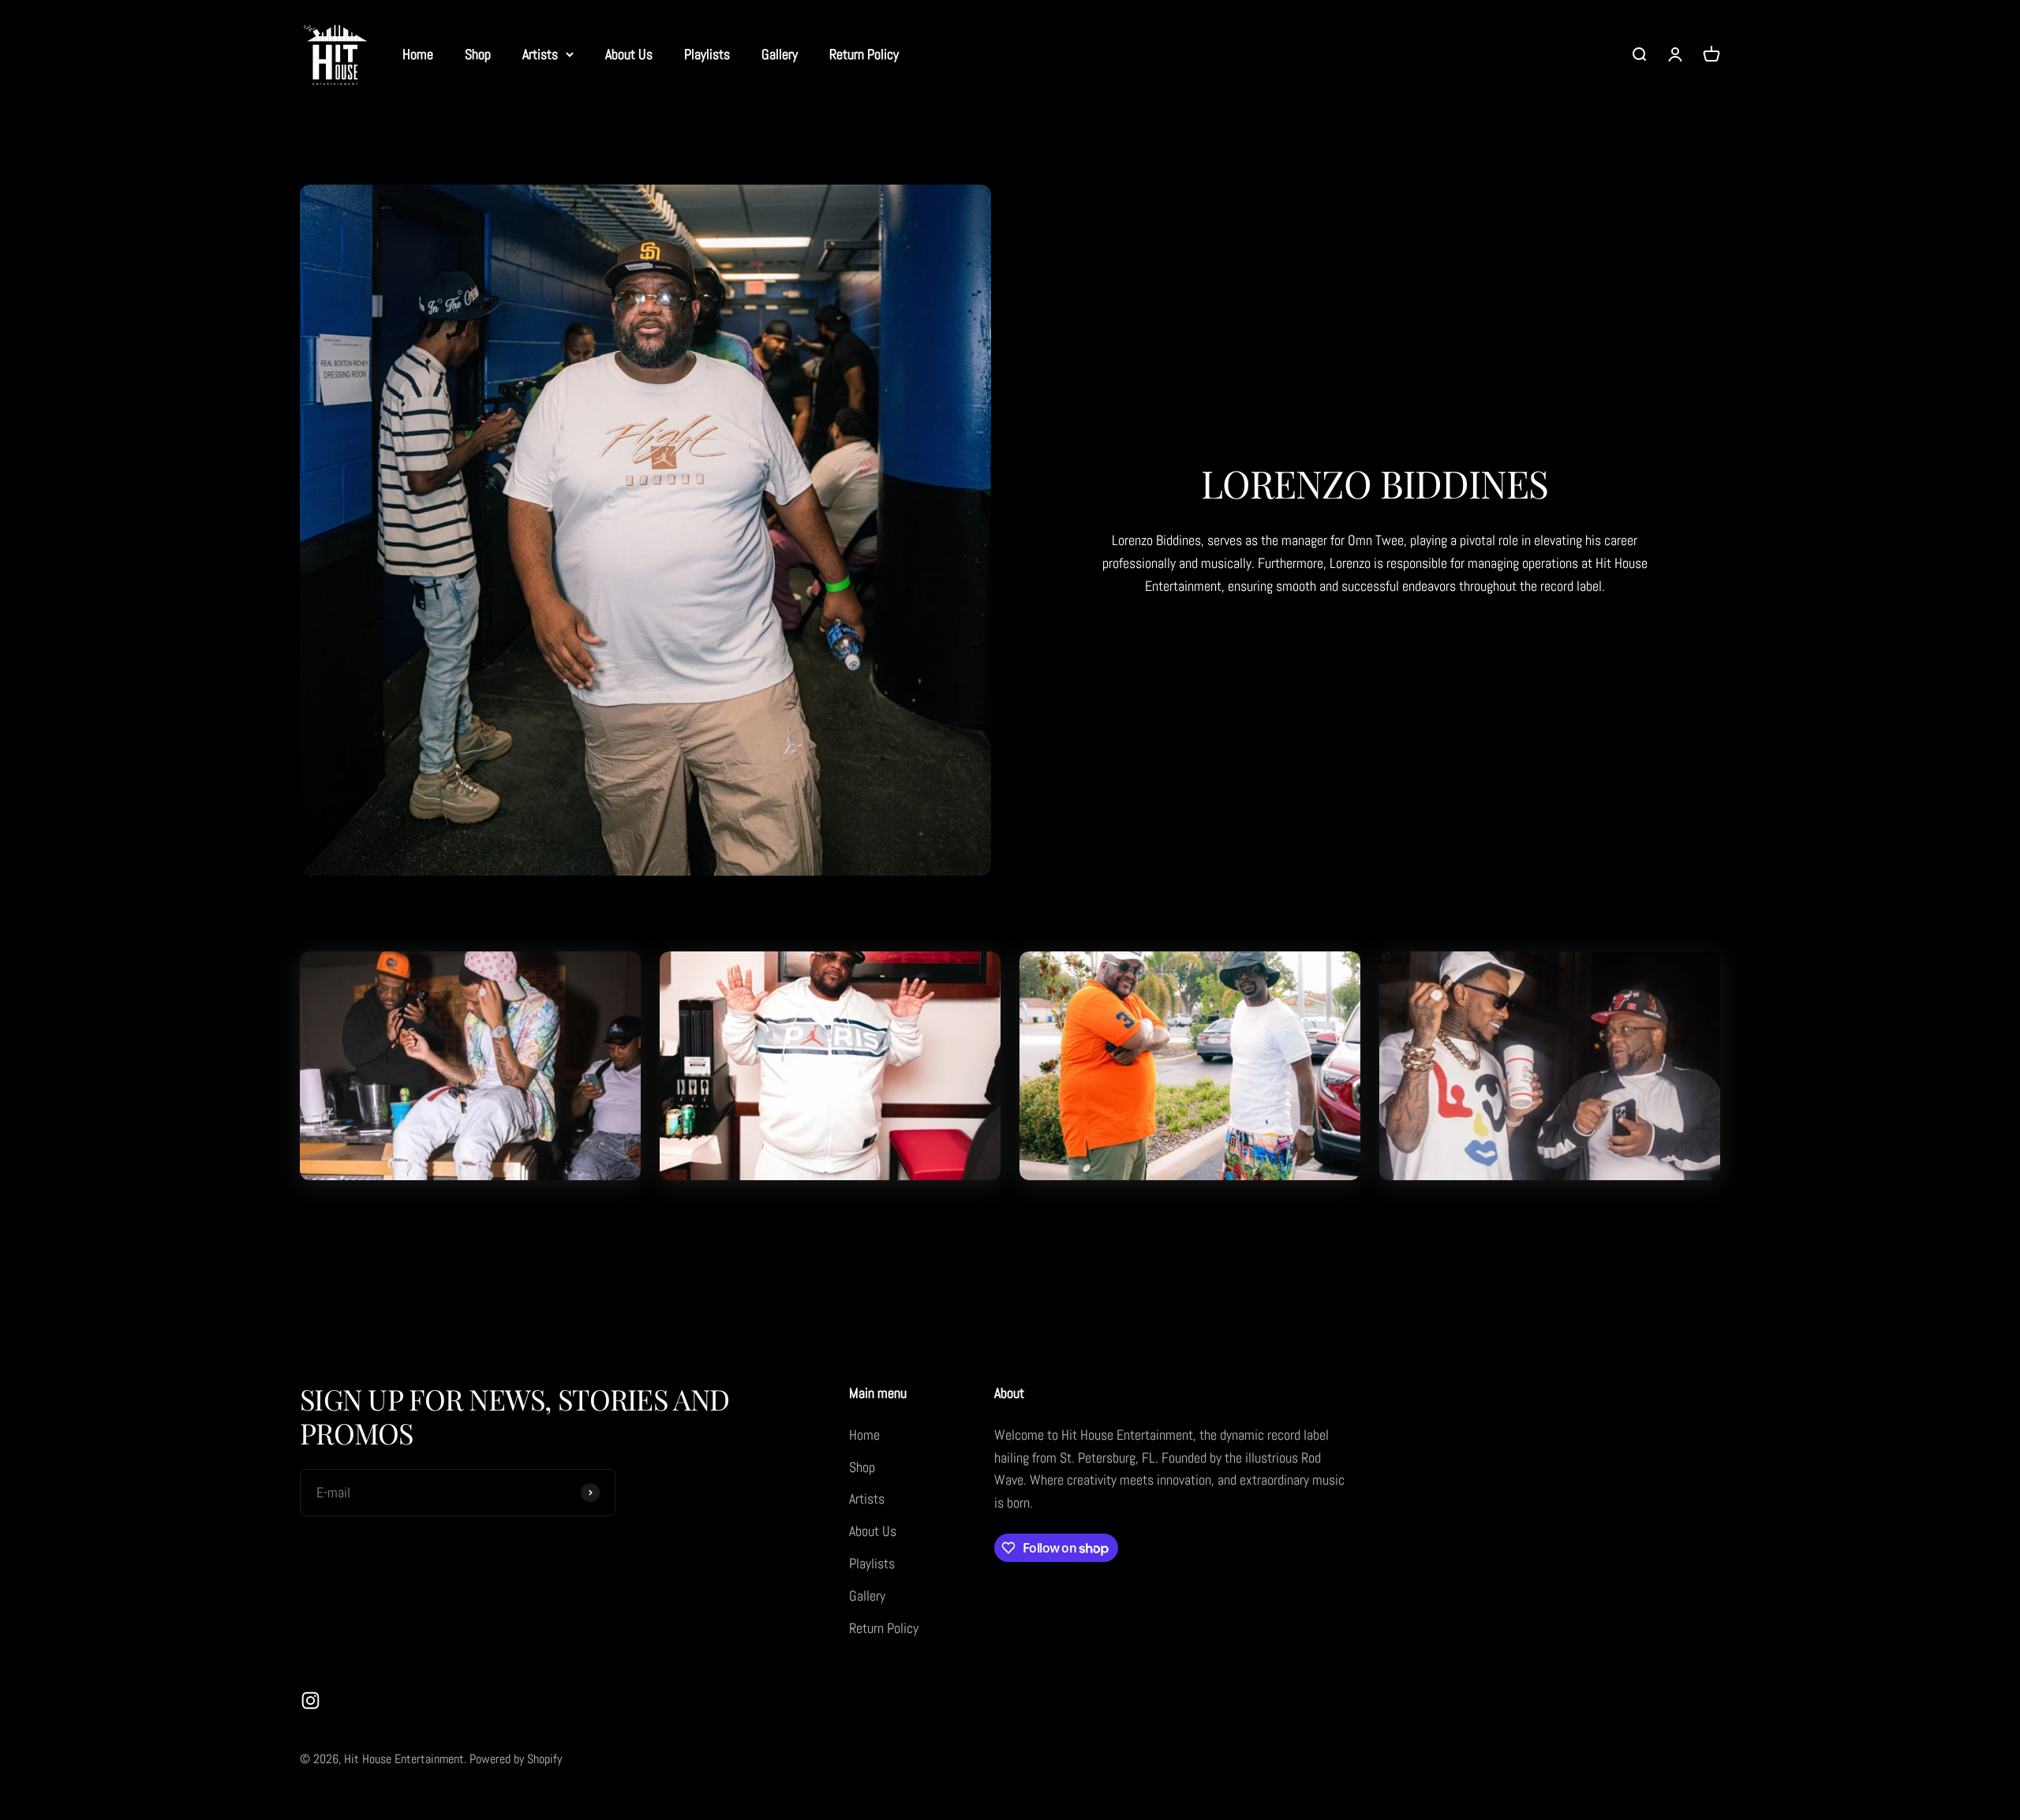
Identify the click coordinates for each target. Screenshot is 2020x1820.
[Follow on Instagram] (310, 1700)
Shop (478, 54)
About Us (629, 54)
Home (418, 54)
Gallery (780, 54)
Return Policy (864, 54)
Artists (540, 54)
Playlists (707, 54)
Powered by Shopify (516, 1759)
